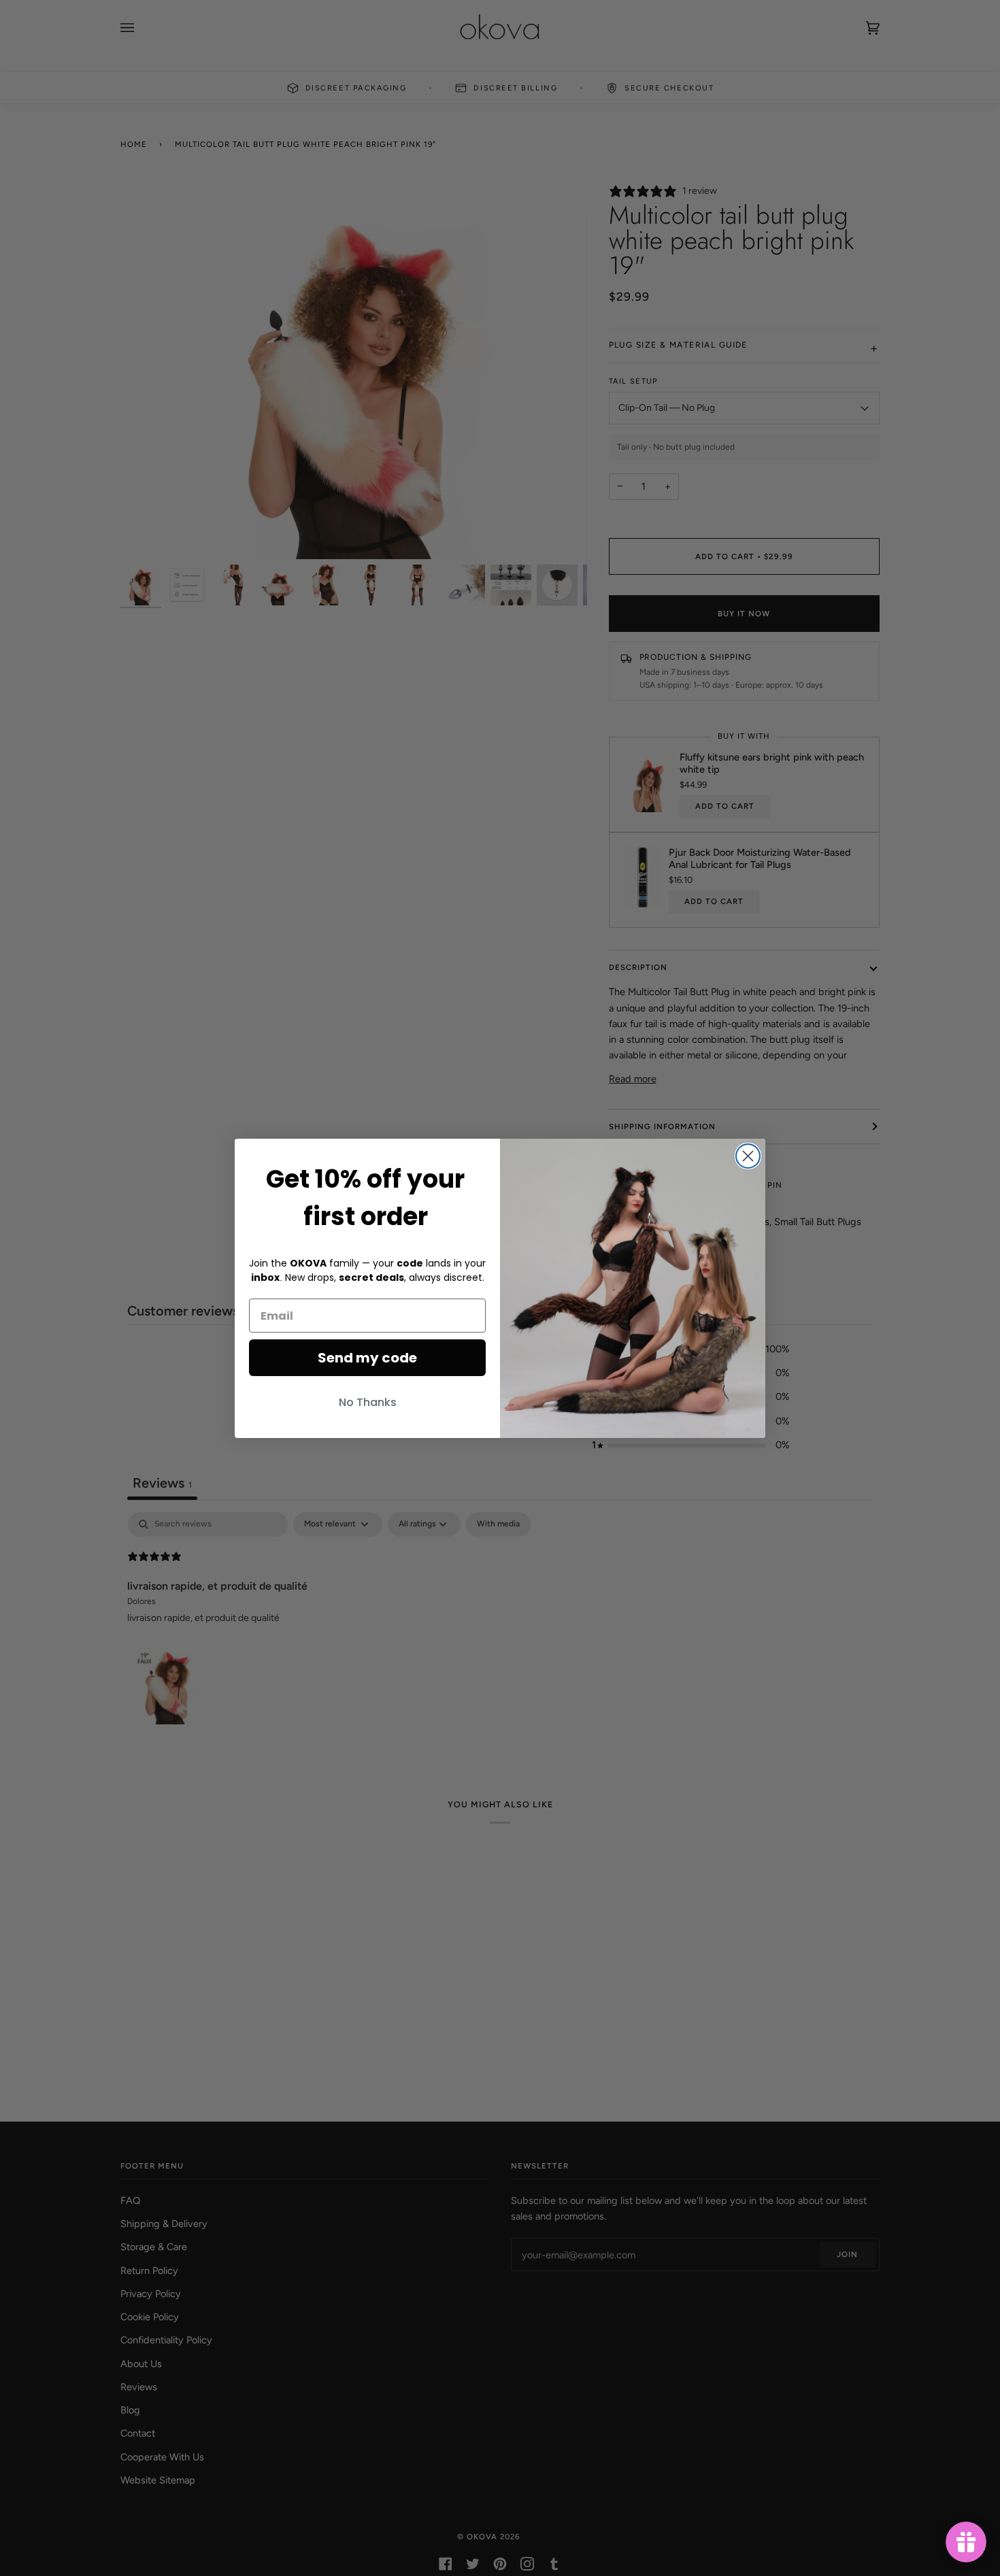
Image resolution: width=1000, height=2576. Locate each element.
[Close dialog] (748, 1156)
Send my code (367, 1358)
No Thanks (368, 1402)
